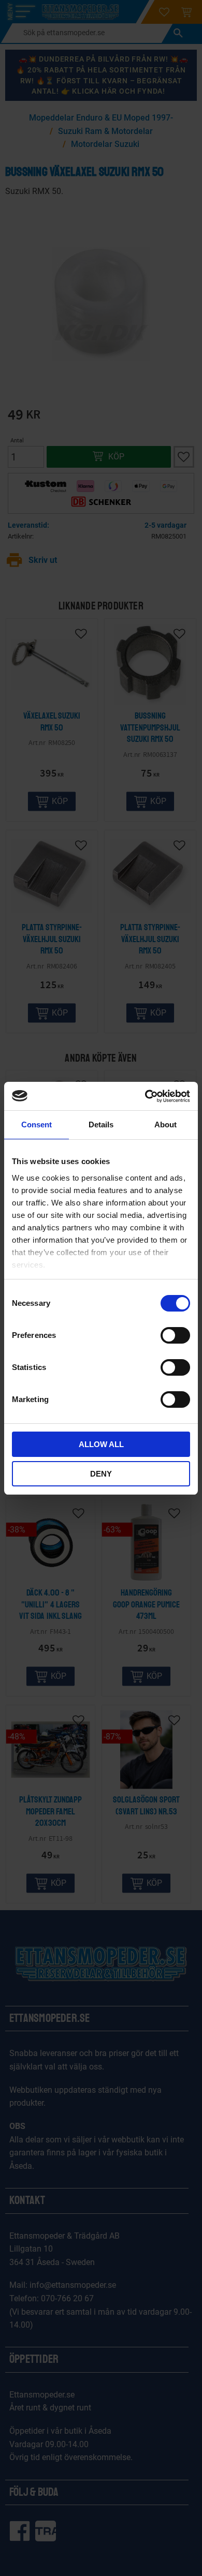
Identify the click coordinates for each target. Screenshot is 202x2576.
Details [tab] (101, 1125)
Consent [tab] (37, 1125)
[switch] (175, 1335)
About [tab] (165, 1125)
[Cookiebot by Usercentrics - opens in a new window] (145, 1096)
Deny (101, 1474)
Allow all (101, 1444)
